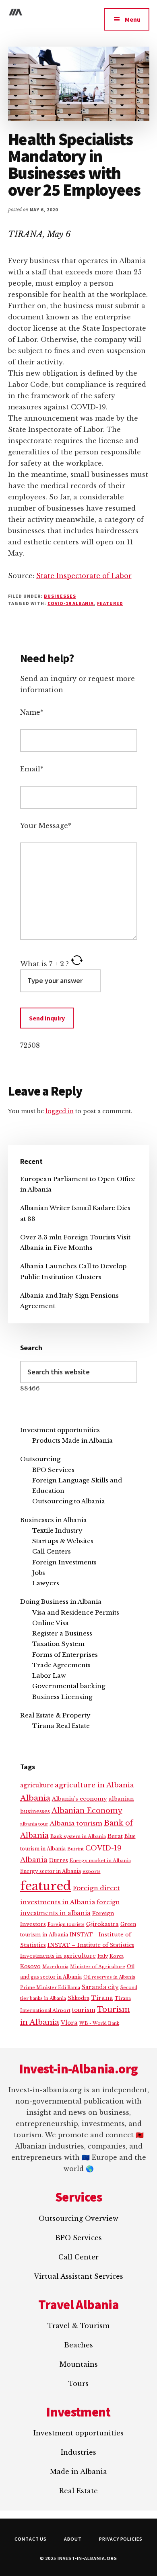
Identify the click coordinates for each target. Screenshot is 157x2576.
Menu (133, 19)
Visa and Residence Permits (76, 1612)
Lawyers (46, 1583)
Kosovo (30, 1966)
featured (110, 603)
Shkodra (78, 1998)
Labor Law (49, 1675)
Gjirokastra (102, 1924)
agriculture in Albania (94, 1785)
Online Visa (51, 1623)
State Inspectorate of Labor (84, 576)
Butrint (75, 1849)
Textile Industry (57, 1530)
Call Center (78, 2257)
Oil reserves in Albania (109, 1977)
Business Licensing (62, 1697)
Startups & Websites (63, 1541)
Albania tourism (76, 1823)
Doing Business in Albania (61, 1602)
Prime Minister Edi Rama (50, 1987)
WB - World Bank (99, 2023)
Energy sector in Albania (51, 1871)
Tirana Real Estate (61, 1726)
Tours (78, 2384)
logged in (60, 1111)
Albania (35, 1798)
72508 (30, 1045)
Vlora (69, 2023)
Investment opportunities (60, 1430)
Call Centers (52, 1551)
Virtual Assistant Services (78, 2276)
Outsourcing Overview (78, 2218)
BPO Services (53, 1470)
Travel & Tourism (78, 2326)
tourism (84, 2010)
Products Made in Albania (72, 1440)
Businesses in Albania (54, 1520)
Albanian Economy (87, 1811)
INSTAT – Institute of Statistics (91, 1945)
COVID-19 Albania (71, 603)
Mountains (79, 2364)
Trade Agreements (61, 1665)
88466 (30, 1388)
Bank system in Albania (78, 1836)
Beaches (78, 2345)
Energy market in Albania (100, 1860)
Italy (103, 1956)
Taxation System (58, 1644)
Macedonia (55, 1967)
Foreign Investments (64, 1562)
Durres (59, 1860)
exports (92, 1871)
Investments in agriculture (58, 1956)
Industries (78, 2452)
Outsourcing (40, 1459)
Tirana (102, 1998)
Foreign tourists (66, 1925)
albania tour (34, 1824)
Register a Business (62, 1633)
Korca (117, 1956)
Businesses (60, 596)
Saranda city (100, 1987)
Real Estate (78, 2491)
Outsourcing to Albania (69, 1501)
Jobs (39, 1573)
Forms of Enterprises (65, 1655)
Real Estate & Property (55, 1715)
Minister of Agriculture (98, 1967)
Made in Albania (78, 2472)
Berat (115, 1836)
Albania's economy (80, 1799)
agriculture (37, 1786)
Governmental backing (69, 1686)
